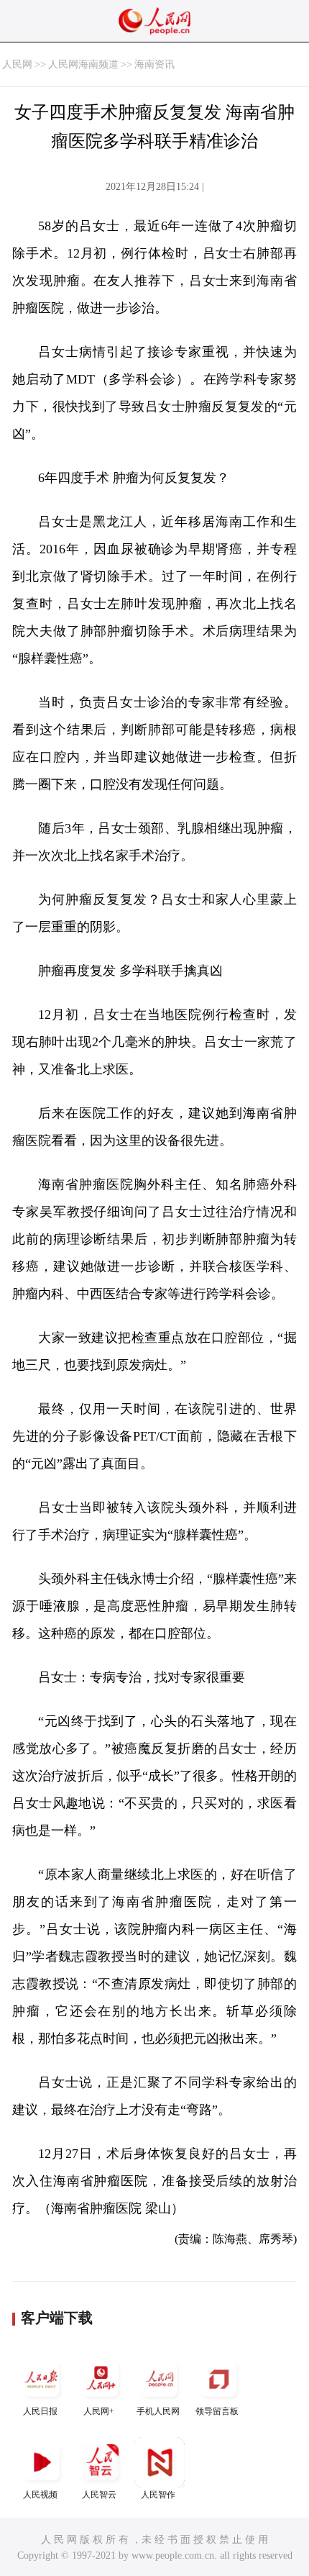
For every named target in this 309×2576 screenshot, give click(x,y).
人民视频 (40, 2495)
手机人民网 (158, 2411)
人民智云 (99, 2495)
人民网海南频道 (83, 64)
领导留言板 (217, 2411)
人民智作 (158, 2495)
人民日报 (40, 2411)
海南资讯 (154, 64)
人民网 (17, 64)
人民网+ (99, 2411)
